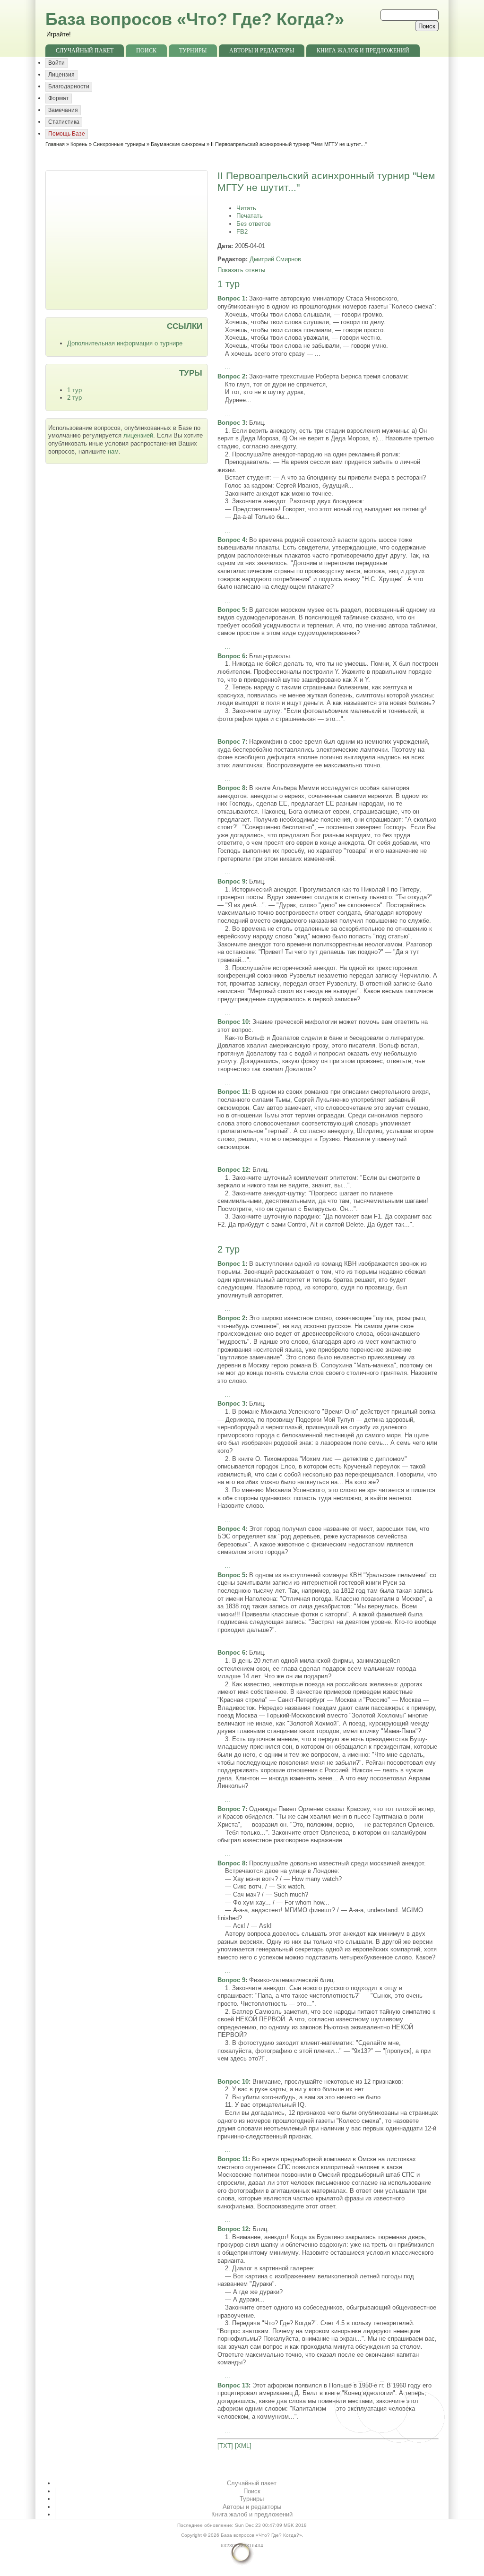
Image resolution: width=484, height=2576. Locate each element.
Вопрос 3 (231, 423)
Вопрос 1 (231, 298)
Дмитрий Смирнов (275, 259)
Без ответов (254, 224)
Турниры (193, 51)
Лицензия (61, 75)
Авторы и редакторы (262, 51)
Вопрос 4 (231, 540)
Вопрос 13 (233, 2385)
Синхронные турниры (119, 144)
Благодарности (69, 86)
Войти (56, 63)
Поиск (146, 51)
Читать (246, 208)
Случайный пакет (85, 51)
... (227, 367)
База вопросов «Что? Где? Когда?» (195, 19)
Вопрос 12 (233, 1170)
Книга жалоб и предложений (363, 51)
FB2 (242, 232)
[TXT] (225, 2446)
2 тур (74, 398)
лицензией (138, 435)
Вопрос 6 (231, 656)
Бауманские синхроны (178, 144)
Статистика (64, 122)
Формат (59, 98)
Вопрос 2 (231, 376)
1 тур (74, 390)
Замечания (63, 110)
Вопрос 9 (231, 881)
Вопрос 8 (231, 788)
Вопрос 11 (233, 1092)
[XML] (243, 2446)
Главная (55, 144)
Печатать (250, 216)
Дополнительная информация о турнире (125, 343)
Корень (79, 144)
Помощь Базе (67, 134)
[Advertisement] (128, 239)
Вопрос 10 (233, 1022)
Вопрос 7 (231, 742)
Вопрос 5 (231, 610)
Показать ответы (241, 270)
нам (113, 451)
